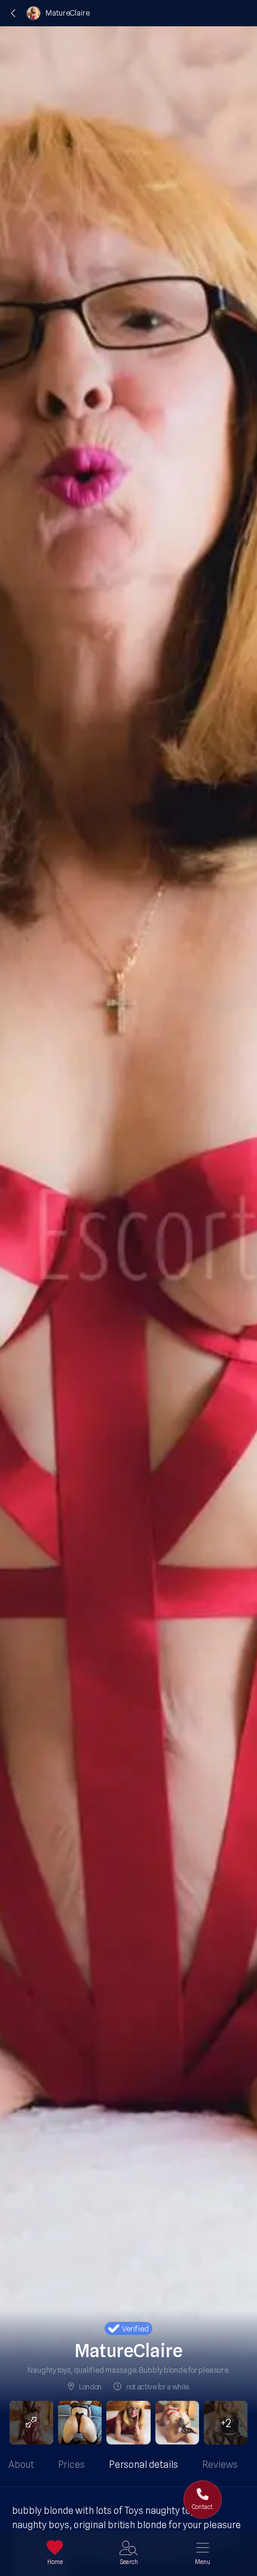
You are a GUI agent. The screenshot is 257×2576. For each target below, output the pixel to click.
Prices (71, 2464)
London (90, 2386)
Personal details (143, 2464)
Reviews (220, 2464)
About (21, 2464)
